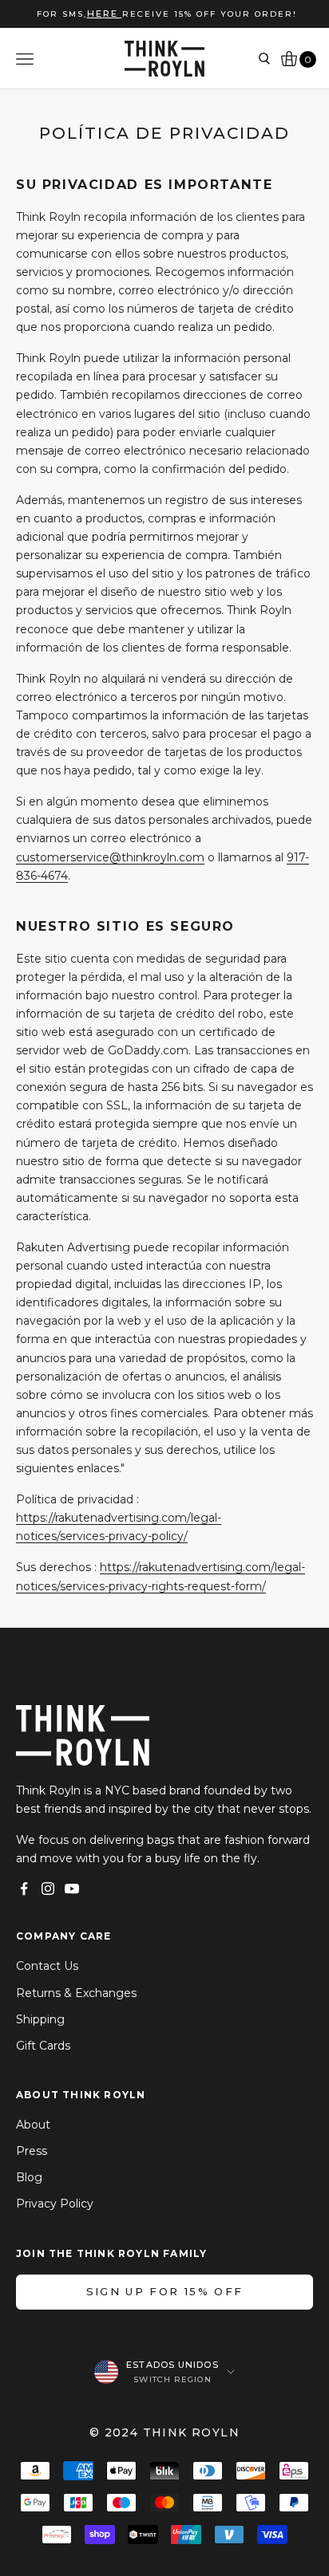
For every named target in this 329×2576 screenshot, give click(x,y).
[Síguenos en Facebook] (24, 1889)
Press (32, 2151)
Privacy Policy (55, 2204)
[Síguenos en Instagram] (48, 1889)
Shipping (40, 2019)
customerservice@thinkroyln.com (110, 857)
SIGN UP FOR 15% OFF (164, 2291)
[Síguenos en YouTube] (72, 1889)
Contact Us (47, 1966)
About (33, 2125)
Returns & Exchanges (76, 1993)
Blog (29, 2177)
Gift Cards (43, 2046)
